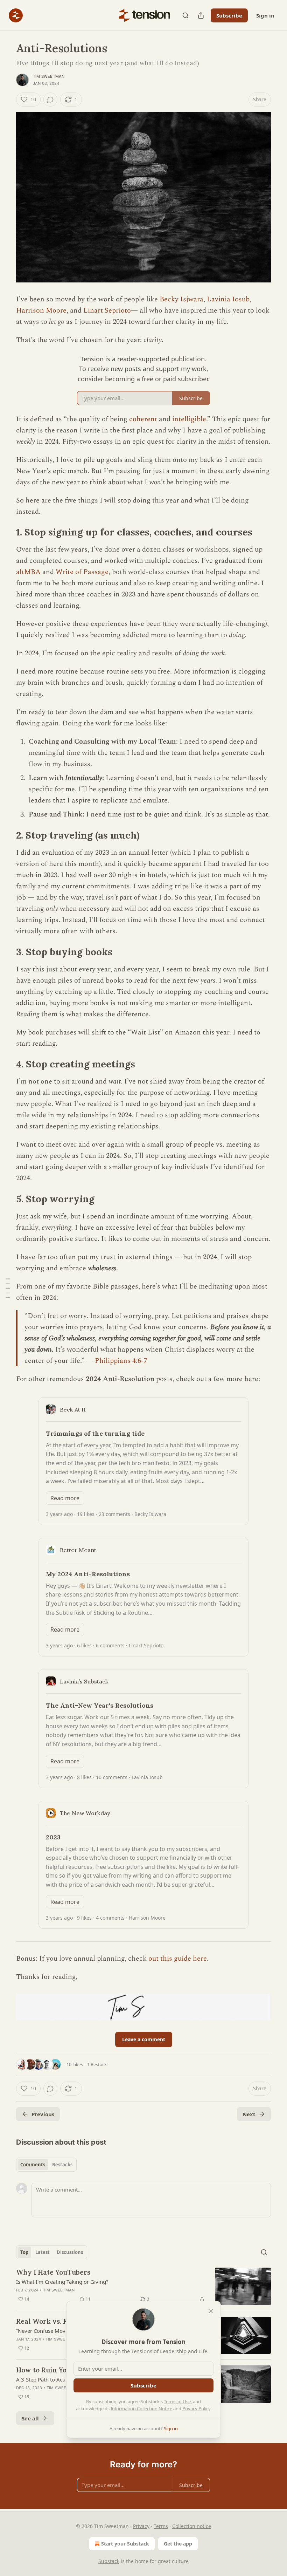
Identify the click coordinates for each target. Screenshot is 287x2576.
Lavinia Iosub (228, 299)
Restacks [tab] (62, 2165)
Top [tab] (24, 2252)
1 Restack (97, 2064)
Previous (43, 2114)
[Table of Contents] (8, 1288)
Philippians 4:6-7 (121, 1361)
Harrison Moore (41, 310)
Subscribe (229, 15)
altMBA (29, 572)
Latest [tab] (43, 2252)
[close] (211, 2311)
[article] (143, 2286)
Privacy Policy (196, 2408)
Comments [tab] (33, 2165)
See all (30, 2418)
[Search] (185, 15)
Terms (161, 2526)
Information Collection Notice (141, 2408)
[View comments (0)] (50, 100)
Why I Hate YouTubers (53, 2272)
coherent (143, 419)
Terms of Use (177, 2401)
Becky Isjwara (181, 299)
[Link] (6, 532)
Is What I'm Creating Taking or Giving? (62, 2282)
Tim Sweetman (49, 76)
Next (249, 2114)
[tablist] (46, 2165)
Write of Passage (82, 572)
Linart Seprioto (107, 310)
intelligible (189, 419)
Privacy (141, 2526)
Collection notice (192, 2526)
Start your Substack (125, 2544)
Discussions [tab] (70, 2252)
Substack (109, 2561)
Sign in (265, 15)
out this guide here (178, 1959)
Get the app (178, 2544)
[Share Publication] (201, 15)
